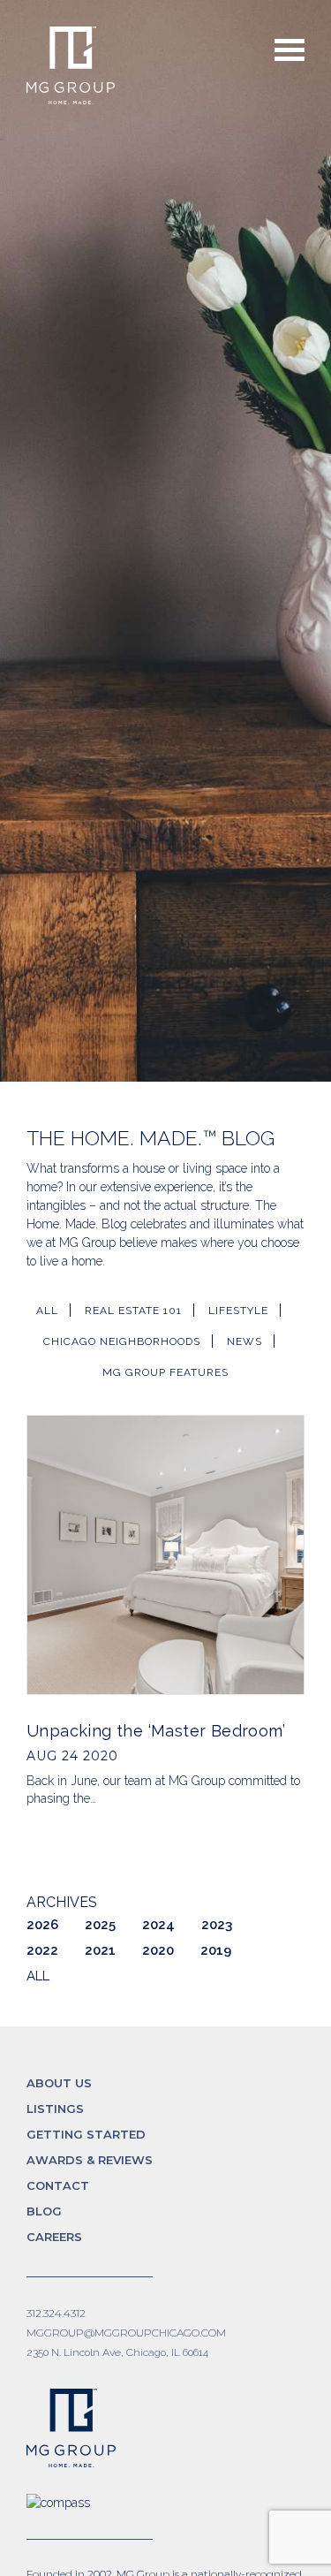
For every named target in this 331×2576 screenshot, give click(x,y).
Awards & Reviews (90, 2160)
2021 (100, 1950)
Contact (58, 2185)
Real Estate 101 (133, 1311)
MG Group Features (165, 1372)
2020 (158, 1950)
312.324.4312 (56, 2313)
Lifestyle (238, 1311)
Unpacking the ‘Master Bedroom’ (156, 1731)
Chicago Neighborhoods (122, 1341)
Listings (55, 2109)
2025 (100, 1925)
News (244, 1341)
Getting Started (86, 2134)
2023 (217, 1925)
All (47, 1311)
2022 (42, 1950)
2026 (42, 1925)
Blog (44, 2211)
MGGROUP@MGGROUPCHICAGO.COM (126, 2333)
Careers (54, 2237)
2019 (216, 1950)
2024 (158, 1925)
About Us (59, 2083)
